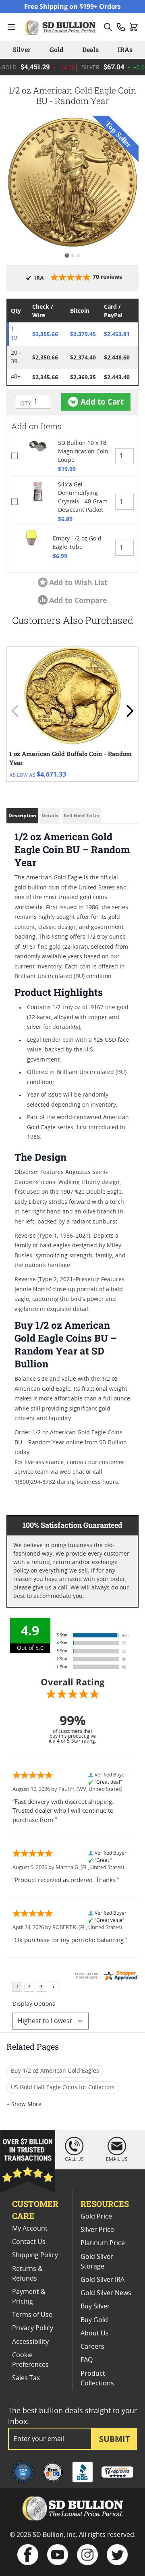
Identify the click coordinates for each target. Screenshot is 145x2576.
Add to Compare (78, 600)
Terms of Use (32, 2315)
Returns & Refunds (27, 2274)
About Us (95, 2333)
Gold (56, 49)
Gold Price (96, 2217)
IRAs (125, 49)
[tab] (67, 255)
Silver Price (97, 2230)
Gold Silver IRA (103, 2280)
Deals (90, 49)
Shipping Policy (35, 2255)
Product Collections (97, 2379)
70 (107, 277)
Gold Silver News (106, 2293)
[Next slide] (130, 711)
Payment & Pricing (29, 2297)
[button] (72, 182)
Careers (92, 2347)
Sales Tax (26, 2378)
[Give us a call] (121, 27)
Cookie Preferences (30, 2360)
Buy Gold (94, 2320)
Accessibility (30, 2342)
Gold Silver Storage (97, 2262)
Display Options (34, 2004)
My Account (30, 2229)
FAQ (87, 2360)
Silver (22, 49)
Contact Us (29, 2242)
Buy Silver (95, 2306)
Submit (115, 2439)
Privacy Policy (33, 2328)
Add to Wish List (78, 582)
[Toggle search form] (108, 27)
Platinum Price (103, 2243)
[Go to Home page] (61, 27)
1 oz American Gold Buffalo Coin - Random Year (70, 758)
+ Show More (24, 2104)
